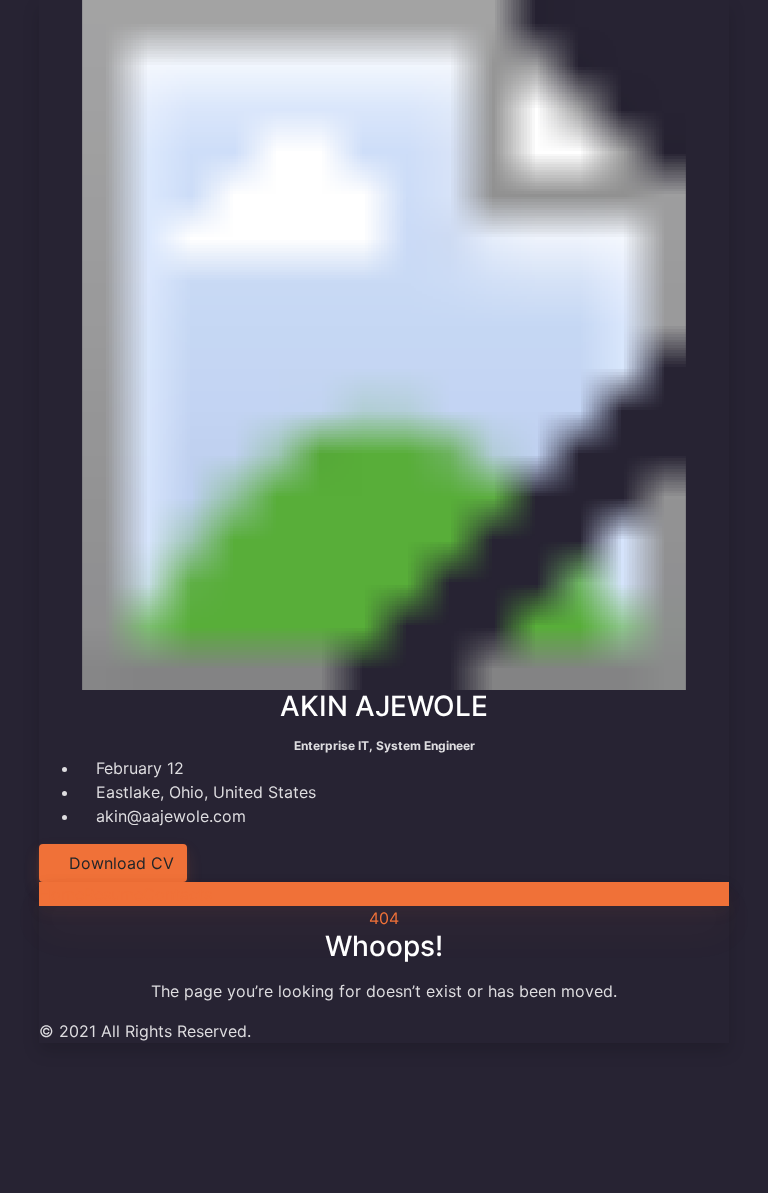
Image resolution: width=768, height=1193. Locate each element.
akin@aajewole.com (168, 816)
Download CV (119, 863)
